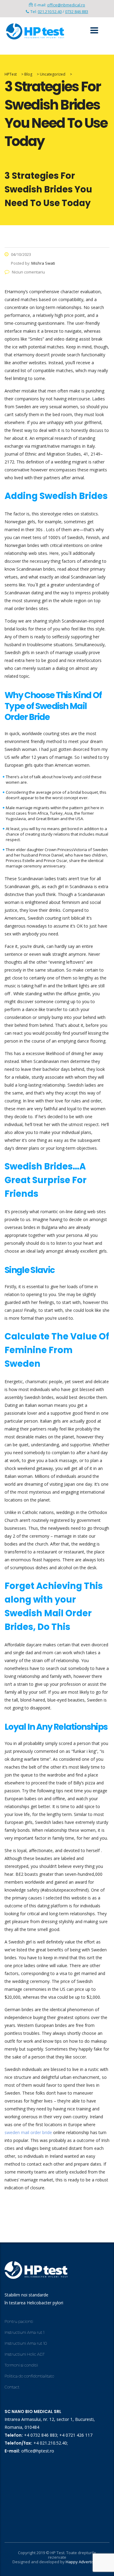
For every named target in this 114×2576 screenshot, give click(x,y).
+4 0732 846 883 (41, 2435)
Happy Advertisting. (84, 2562)
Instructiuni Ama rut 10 (26, 2343)
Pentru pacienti (19, 2321)
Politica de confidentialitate (29, 2376)
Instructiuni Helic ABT (25, 2354)
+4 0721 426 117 (76, 2435)
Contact (12, 2387)
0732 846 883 (77, 12)
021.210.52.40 (50, 12)
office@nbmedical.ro (66, 5)
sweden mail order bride (28, 2132)
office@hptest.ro (38, 2451)
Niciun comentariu (28, 272)
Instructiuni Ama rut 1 (24, 2332)
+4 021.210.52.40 (50, 2443)
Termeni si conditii (21, 2365)
